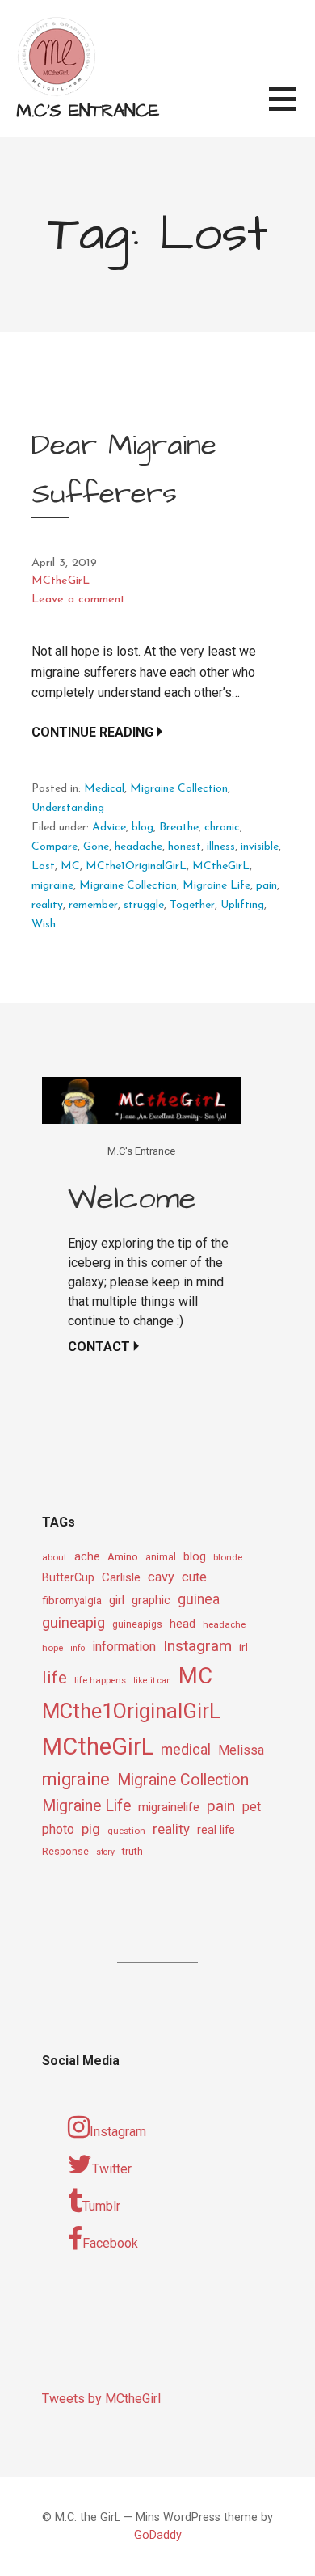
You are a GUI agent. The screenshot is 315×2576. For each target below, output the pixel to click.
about (55, 1557)
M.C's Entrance (88, 111)
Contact (99, 1347)
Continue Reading (92, 732)
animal (161, 1557)
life (55, 1678)
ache (87, 1557)
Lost (43, 866)
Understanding (68, 808)
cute (194, 1577)
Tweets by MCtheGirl (101, 2399)
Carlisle (121, 1577)
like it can (152, 1681)
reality (47, 905)
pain (267, 886)
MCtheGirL (61, 581)
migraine (52, 886)
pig (91, 1829)
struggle (144, 905)
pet (252, 1807)
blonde (228, 1557)
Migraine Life (216, 886)
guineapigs (137, 1624)
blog (143, 828)
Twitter (112, 2169)
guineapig (73, 1622)
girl (117, 1600)
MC (70, 866)
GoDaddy (158, 2535)
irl (244, 1647)
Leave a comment (78, 600)
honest (185, 847)
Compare (55, 847)
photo (58, 1829)
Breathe (179, 828)
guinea (199, 1599)
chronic (222, 828)
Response (65, 1852)
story (105, 1852)
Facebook (110, 2243)
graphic (151, 1600)
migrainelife (169, 1807)
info (78, 1648)
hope (52, 1648)
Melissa (241, 1750)
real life (216, 1830)
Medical (104, 789)
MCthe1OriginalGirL (136, 866)
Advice (109, 828)
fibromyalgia (72, 1600)
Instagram (197, 1646)
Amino (123, 1556)
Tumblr (101, 2206)
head (183, 1624)
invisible (260, 847)
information (124, 1647)
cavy (161, 1577)
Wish (44, 925)
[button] (292, 109)
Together (192, 905)
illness (221, 847)
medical (186, 1749)
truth (132, 1851)
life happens (100, 1680)
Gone (96, 847)
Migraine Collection (179, 789)
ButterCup (68, 1578)
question (126, 1831)
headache (139, 847)
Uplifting (242, 905)
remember (93, 905)
